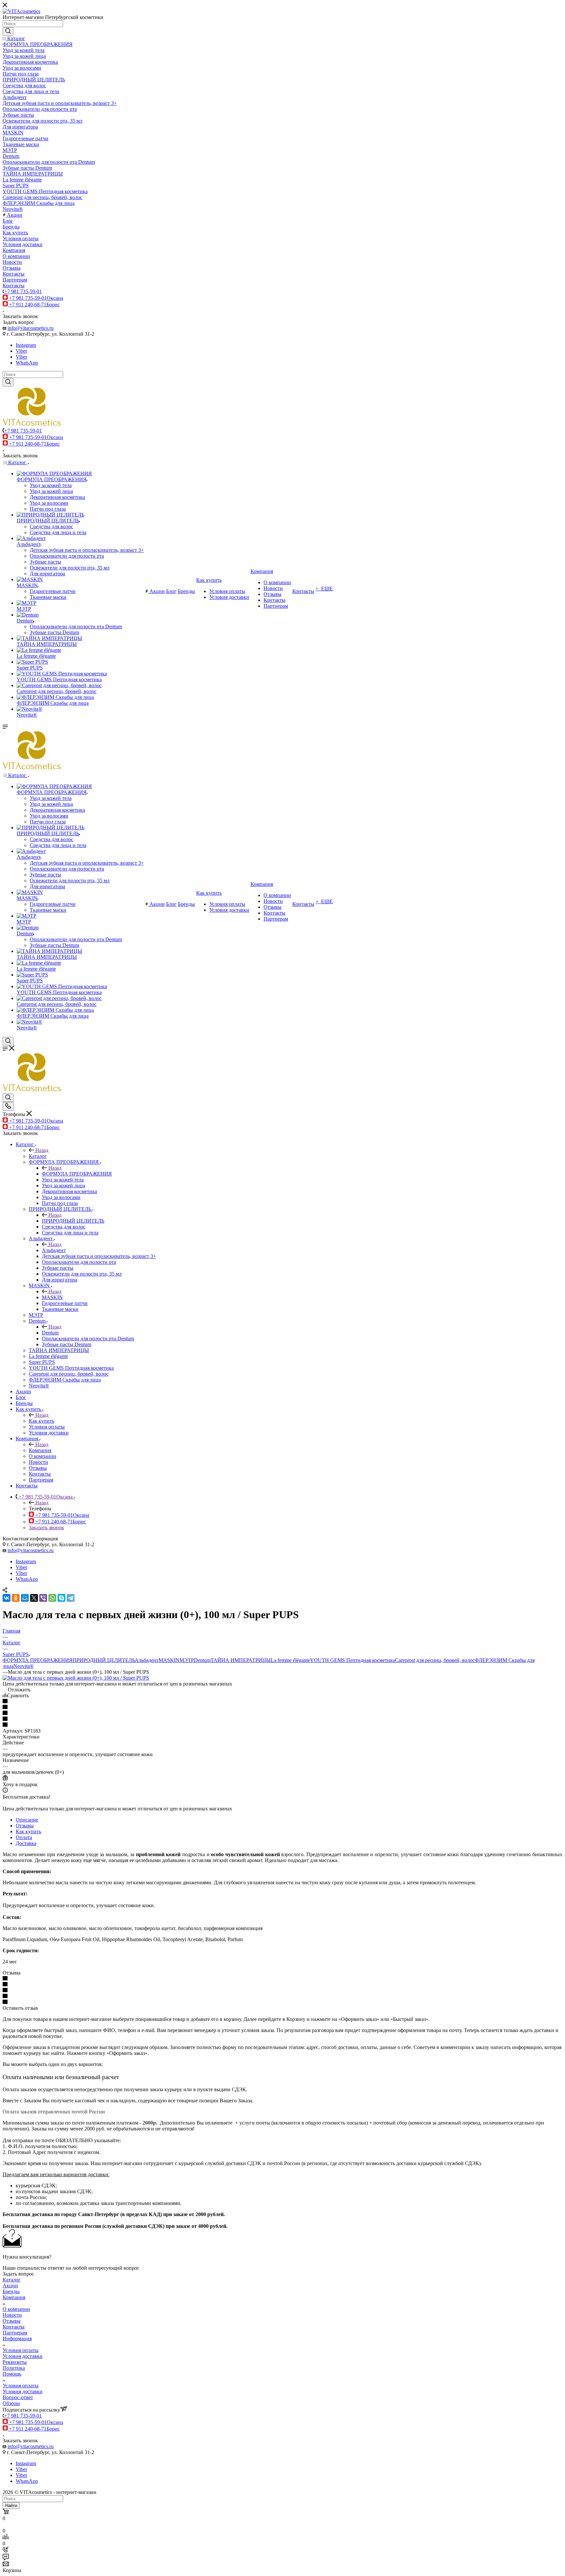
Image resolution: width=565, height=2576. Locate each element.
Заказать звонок (46, 1527)
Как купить (42, 1421)
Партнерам (15, 2333)
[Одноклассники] (16, 1598)
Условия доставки (23, 2356)
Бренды (11, 2291)
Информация (17, 2339)
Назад (42, 1150)
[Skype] (61, 1598)
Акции (10, 2286)
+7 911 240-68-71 (34, 305)
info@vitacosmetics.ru (31, 328)
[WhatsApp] (52, 1598)
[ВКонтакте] (7, 1598)
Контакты (14, 2327)
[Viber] (43, 1598)
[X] (34, 1598)
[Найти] (8, 31)
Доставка (26, 1843)
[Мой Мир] (25, 1598)
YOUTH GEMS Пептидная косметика (352, 1660)
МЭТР (187, 1660)
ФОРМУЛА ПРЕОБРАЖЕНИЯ (77, 1174)
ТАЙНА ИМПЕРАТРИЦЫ (241, 1660)
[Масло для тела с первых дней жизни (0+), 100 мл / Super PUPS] (76, 1678)
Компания (40, 1450)
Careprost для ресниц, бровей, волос (435, 1660)
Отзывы (25, 1826)
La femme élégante (290, 1660)
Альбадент (54, 1250)
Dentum (50, 1333)
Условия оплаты (21, 2350)
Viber (21, 351)
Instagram (26, 345)
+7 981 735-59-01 (23, 291)
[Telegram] (71, 1598)
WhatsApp (27, 363)
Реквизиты (15, 2362)
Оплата (24, 1837)
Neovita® (24, 1666)
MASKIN (52, 1297)
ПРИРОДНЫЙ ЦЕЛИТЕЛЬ (73, 1221)
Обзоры (11, 2403)
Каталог (38, 1156)
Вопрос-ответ (18, 2397)
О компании (16, 2309)
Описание (27, 1820)
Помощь (12, 2374)
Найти (11, 2506)
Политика (14, 2368)
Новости (12, 2315)
